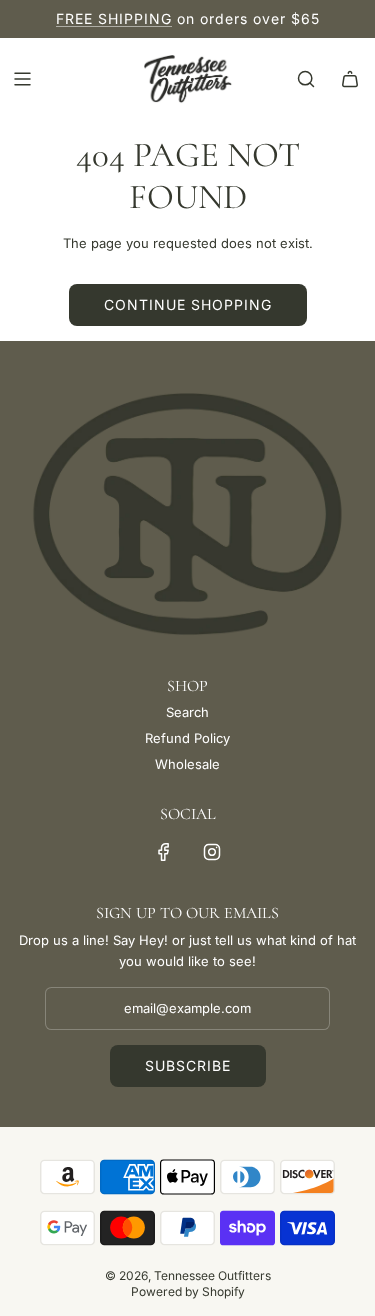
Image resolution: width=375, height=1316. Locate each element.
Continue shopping (188, 304)
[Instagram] (212, 852)
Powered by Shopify (188, 1291)
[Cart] (350, 79)
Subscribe (188, 1065)
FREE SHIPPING (114, 18)
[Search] (306, 79)
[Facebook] (164, 852)
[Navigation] (22, 79)
